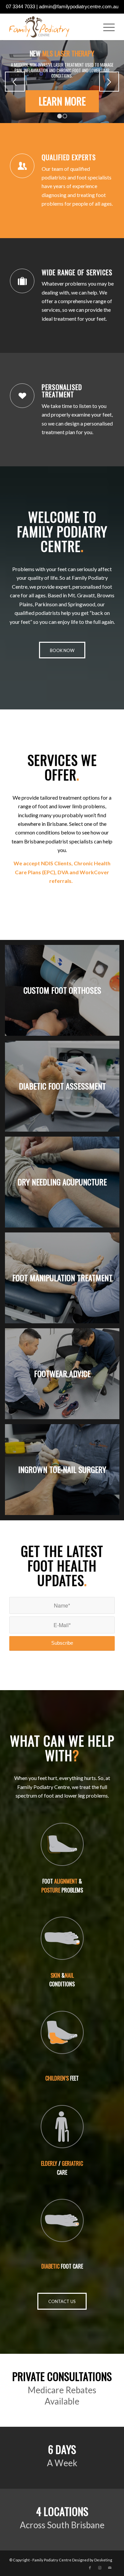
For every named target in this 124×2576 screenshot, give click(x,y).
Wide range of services (77, 272)
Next (109, 82)
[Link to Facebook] (90, 2568)
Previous (15, 82)
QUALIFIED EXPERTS (69, 157)
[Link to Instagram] (100, 2568)
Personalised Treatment (62, 391)
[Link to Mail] (110, 2568)
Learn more (62, 101)
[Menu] (106, 27)
